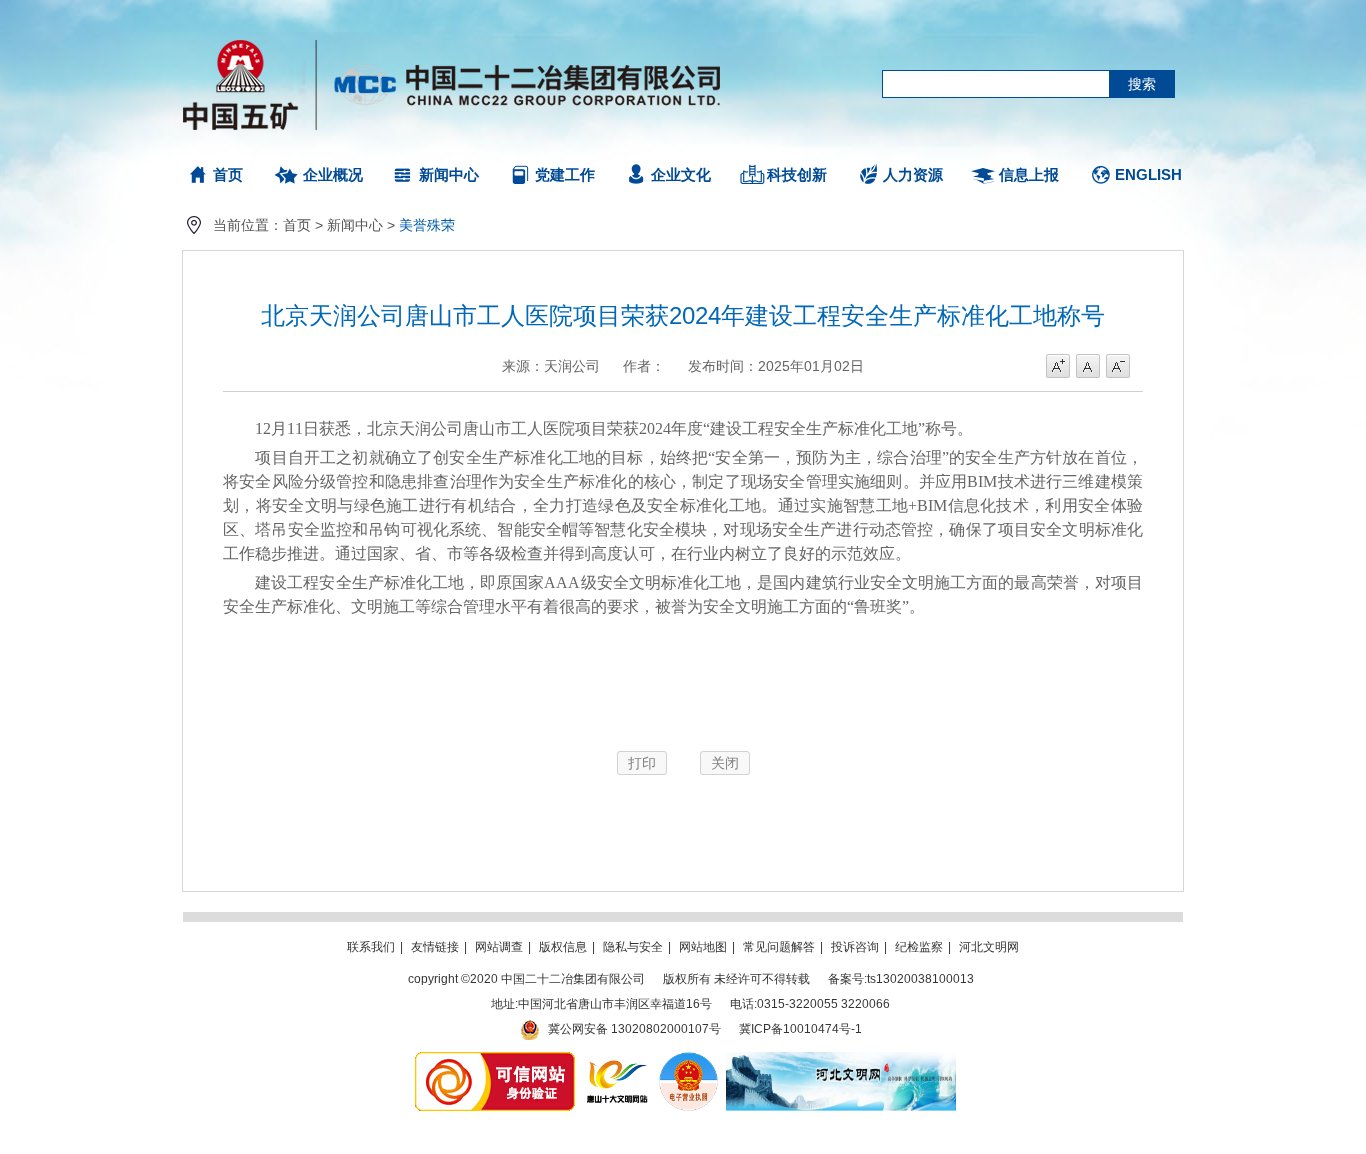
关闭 (725, 763)
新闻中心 (449, 174)
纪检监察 (919, 947)
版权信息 (563, 947)
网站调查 (499, 947)
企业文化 (681, 174)
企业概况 (333, 174)
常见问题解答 (779, 947)
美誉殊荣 (427, 225)
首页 (228, 174)
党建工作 (565, 174)
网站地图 (703, 947)
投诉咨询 (855, 947)
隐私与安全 (633, 947)
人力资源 (913, 174)
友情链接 (435, 947)
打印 (642, 763)
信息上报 (1029, 174)
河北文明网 (989, 947)
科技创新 (797, 174)
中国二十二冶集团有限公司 (460, 80)
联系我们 (371, 947)
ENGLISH (1148, 174)
